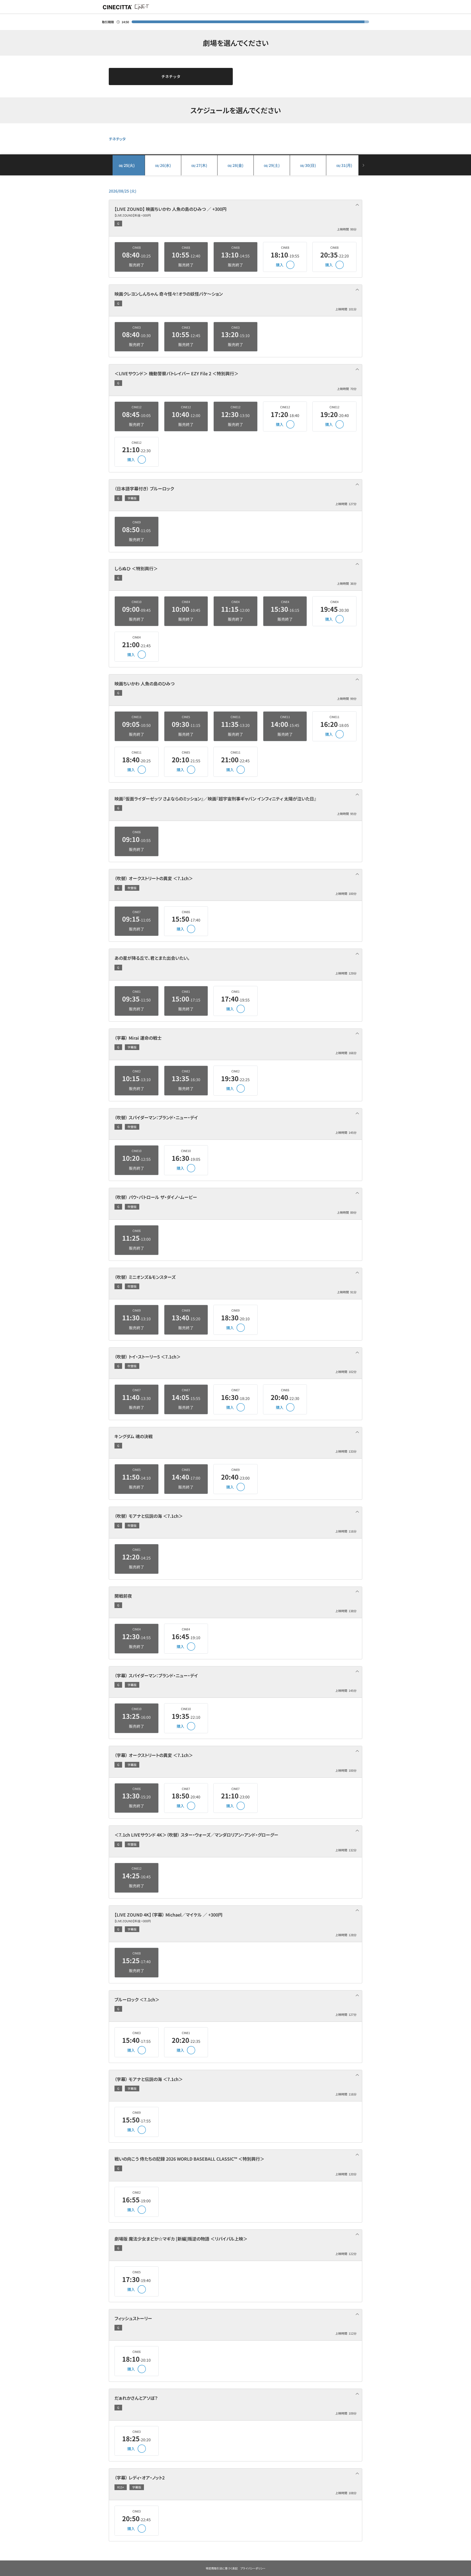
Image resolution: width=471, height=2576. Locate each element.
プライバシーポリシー (253, 2568)
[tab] (235, 218)
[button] (235, 218)
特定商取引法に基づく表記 (222, 2568)
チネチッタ (171, 76)
